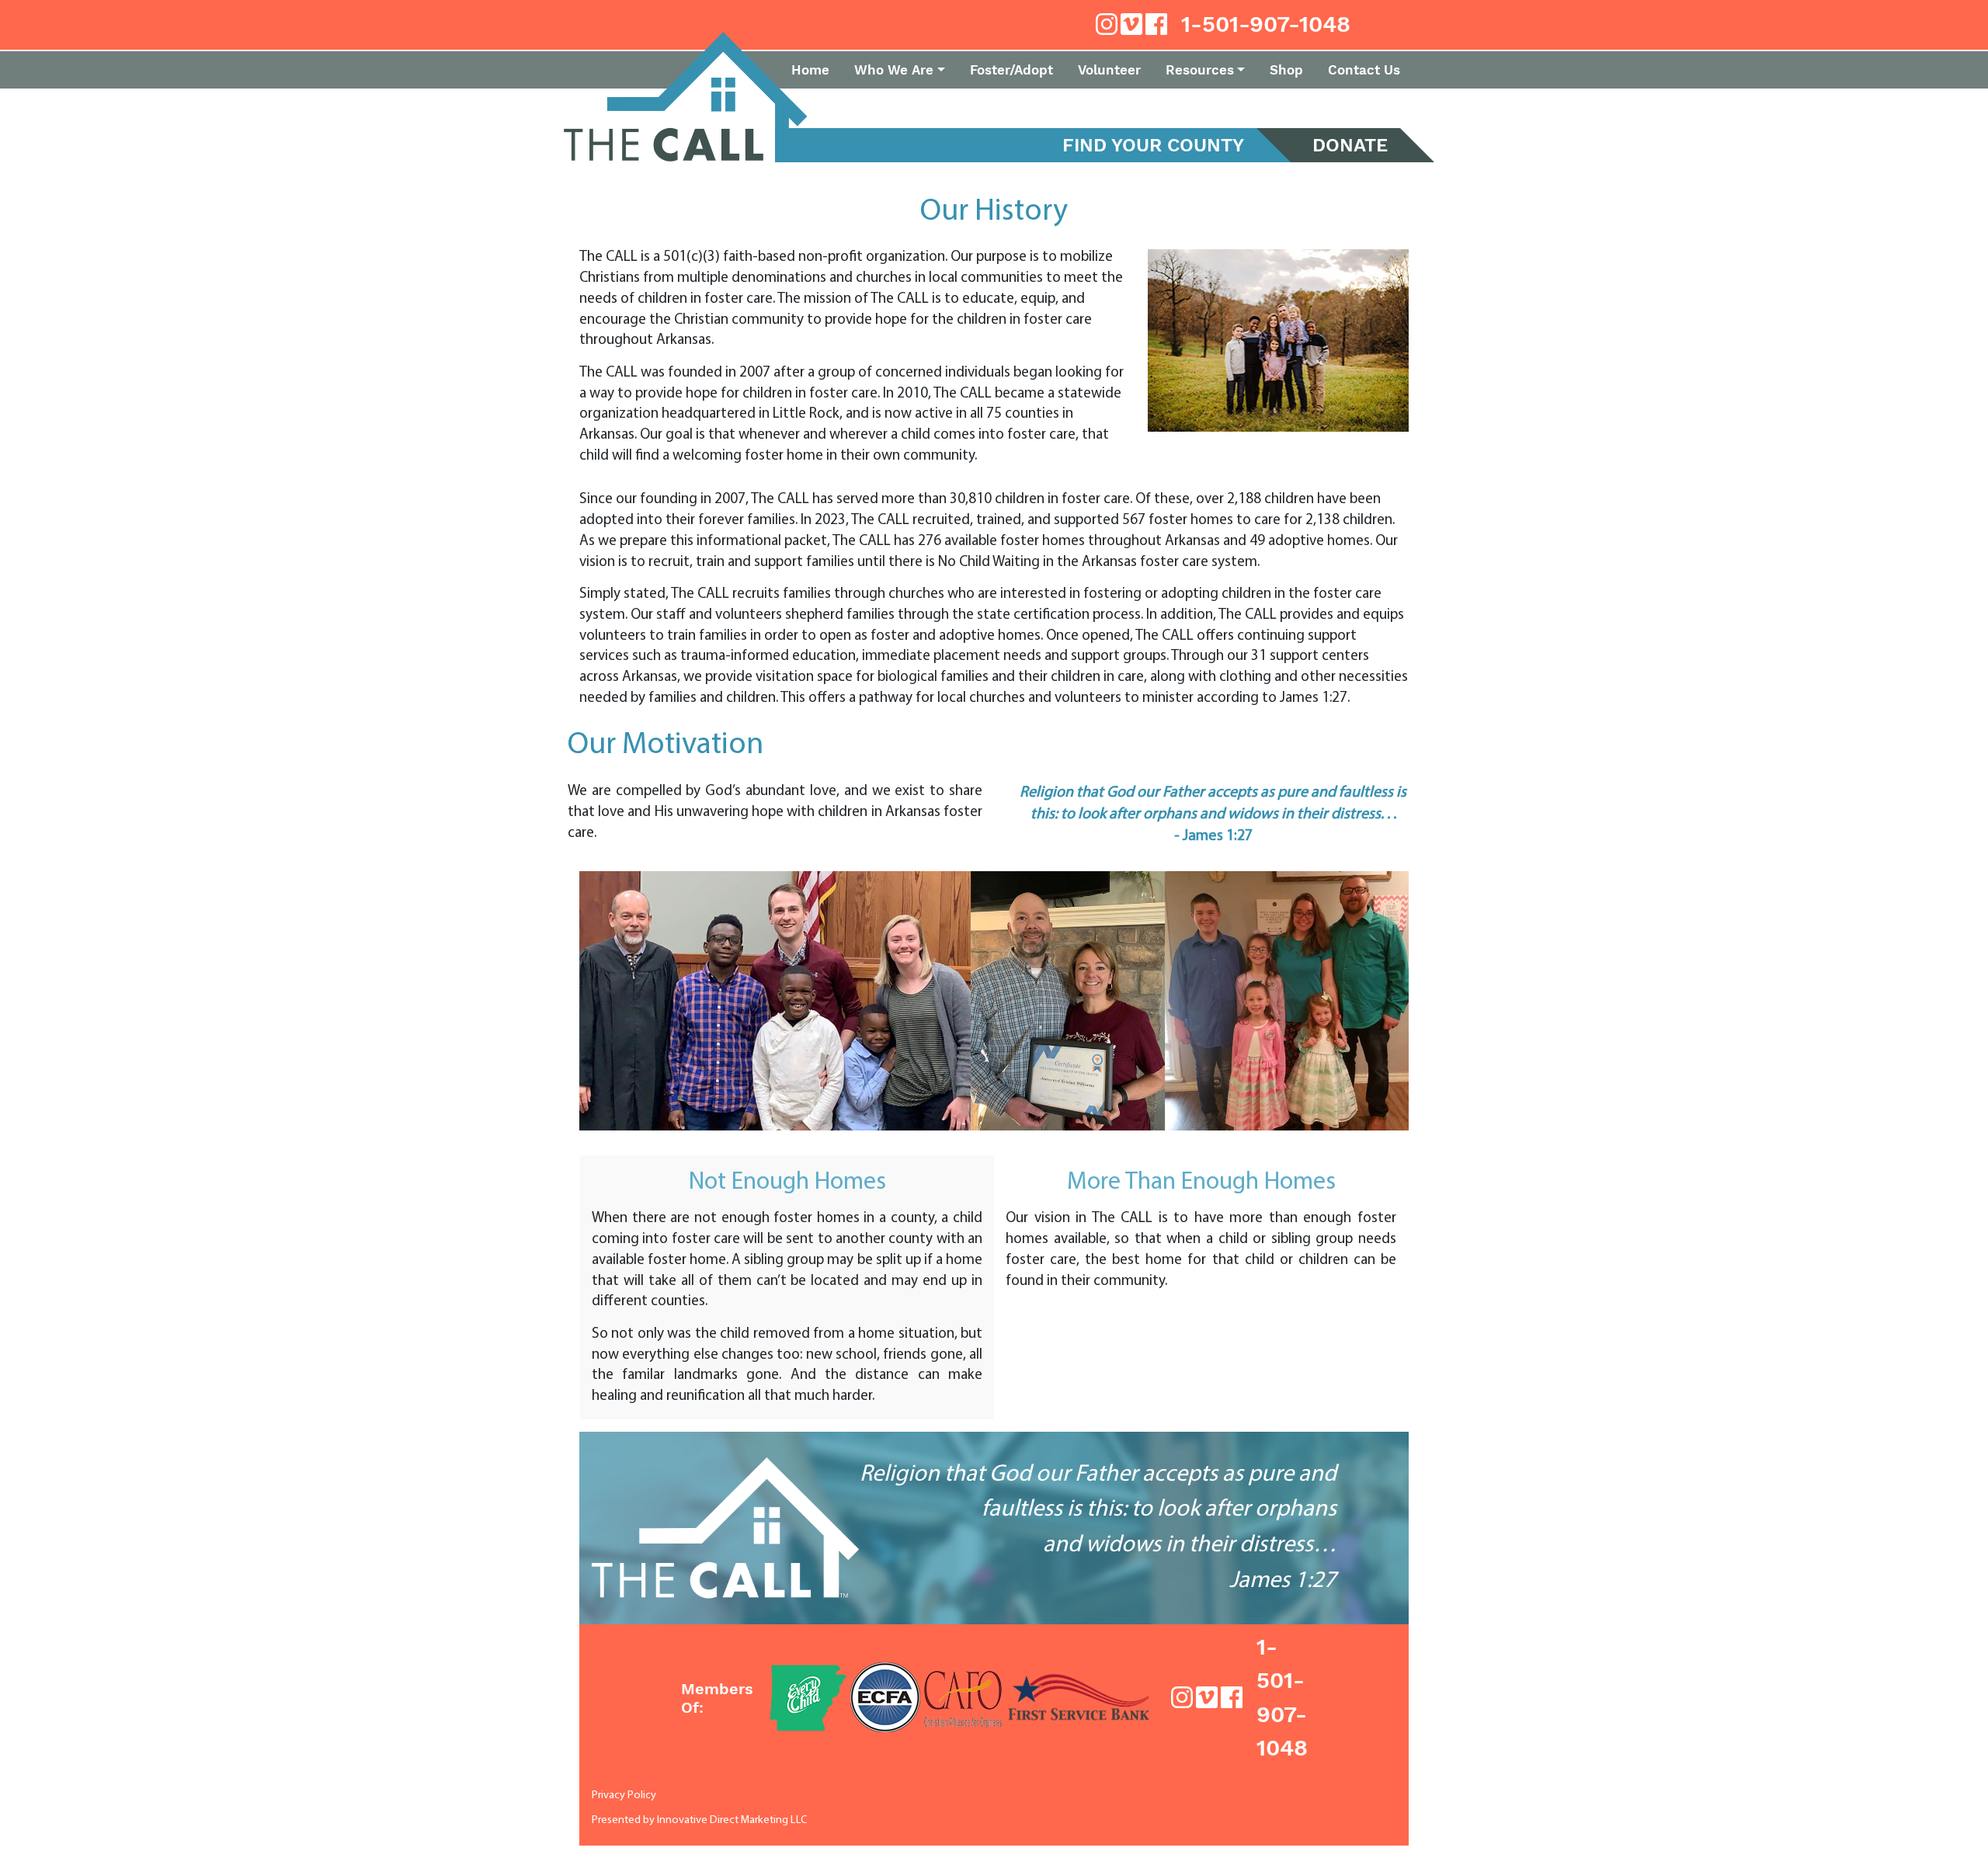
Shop (1286, 70)
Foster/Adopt (1011, 70)
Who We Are (894, 70)
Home (810, 70)
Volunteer (1109, 70)
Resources (1200, 70)
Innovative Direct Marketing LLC (732, 1820)
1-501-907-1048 (1266, 24)
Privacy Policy (624, 1795)
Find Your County (1153, 145)
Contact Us (1364, 70)
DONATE (1350, 145)
